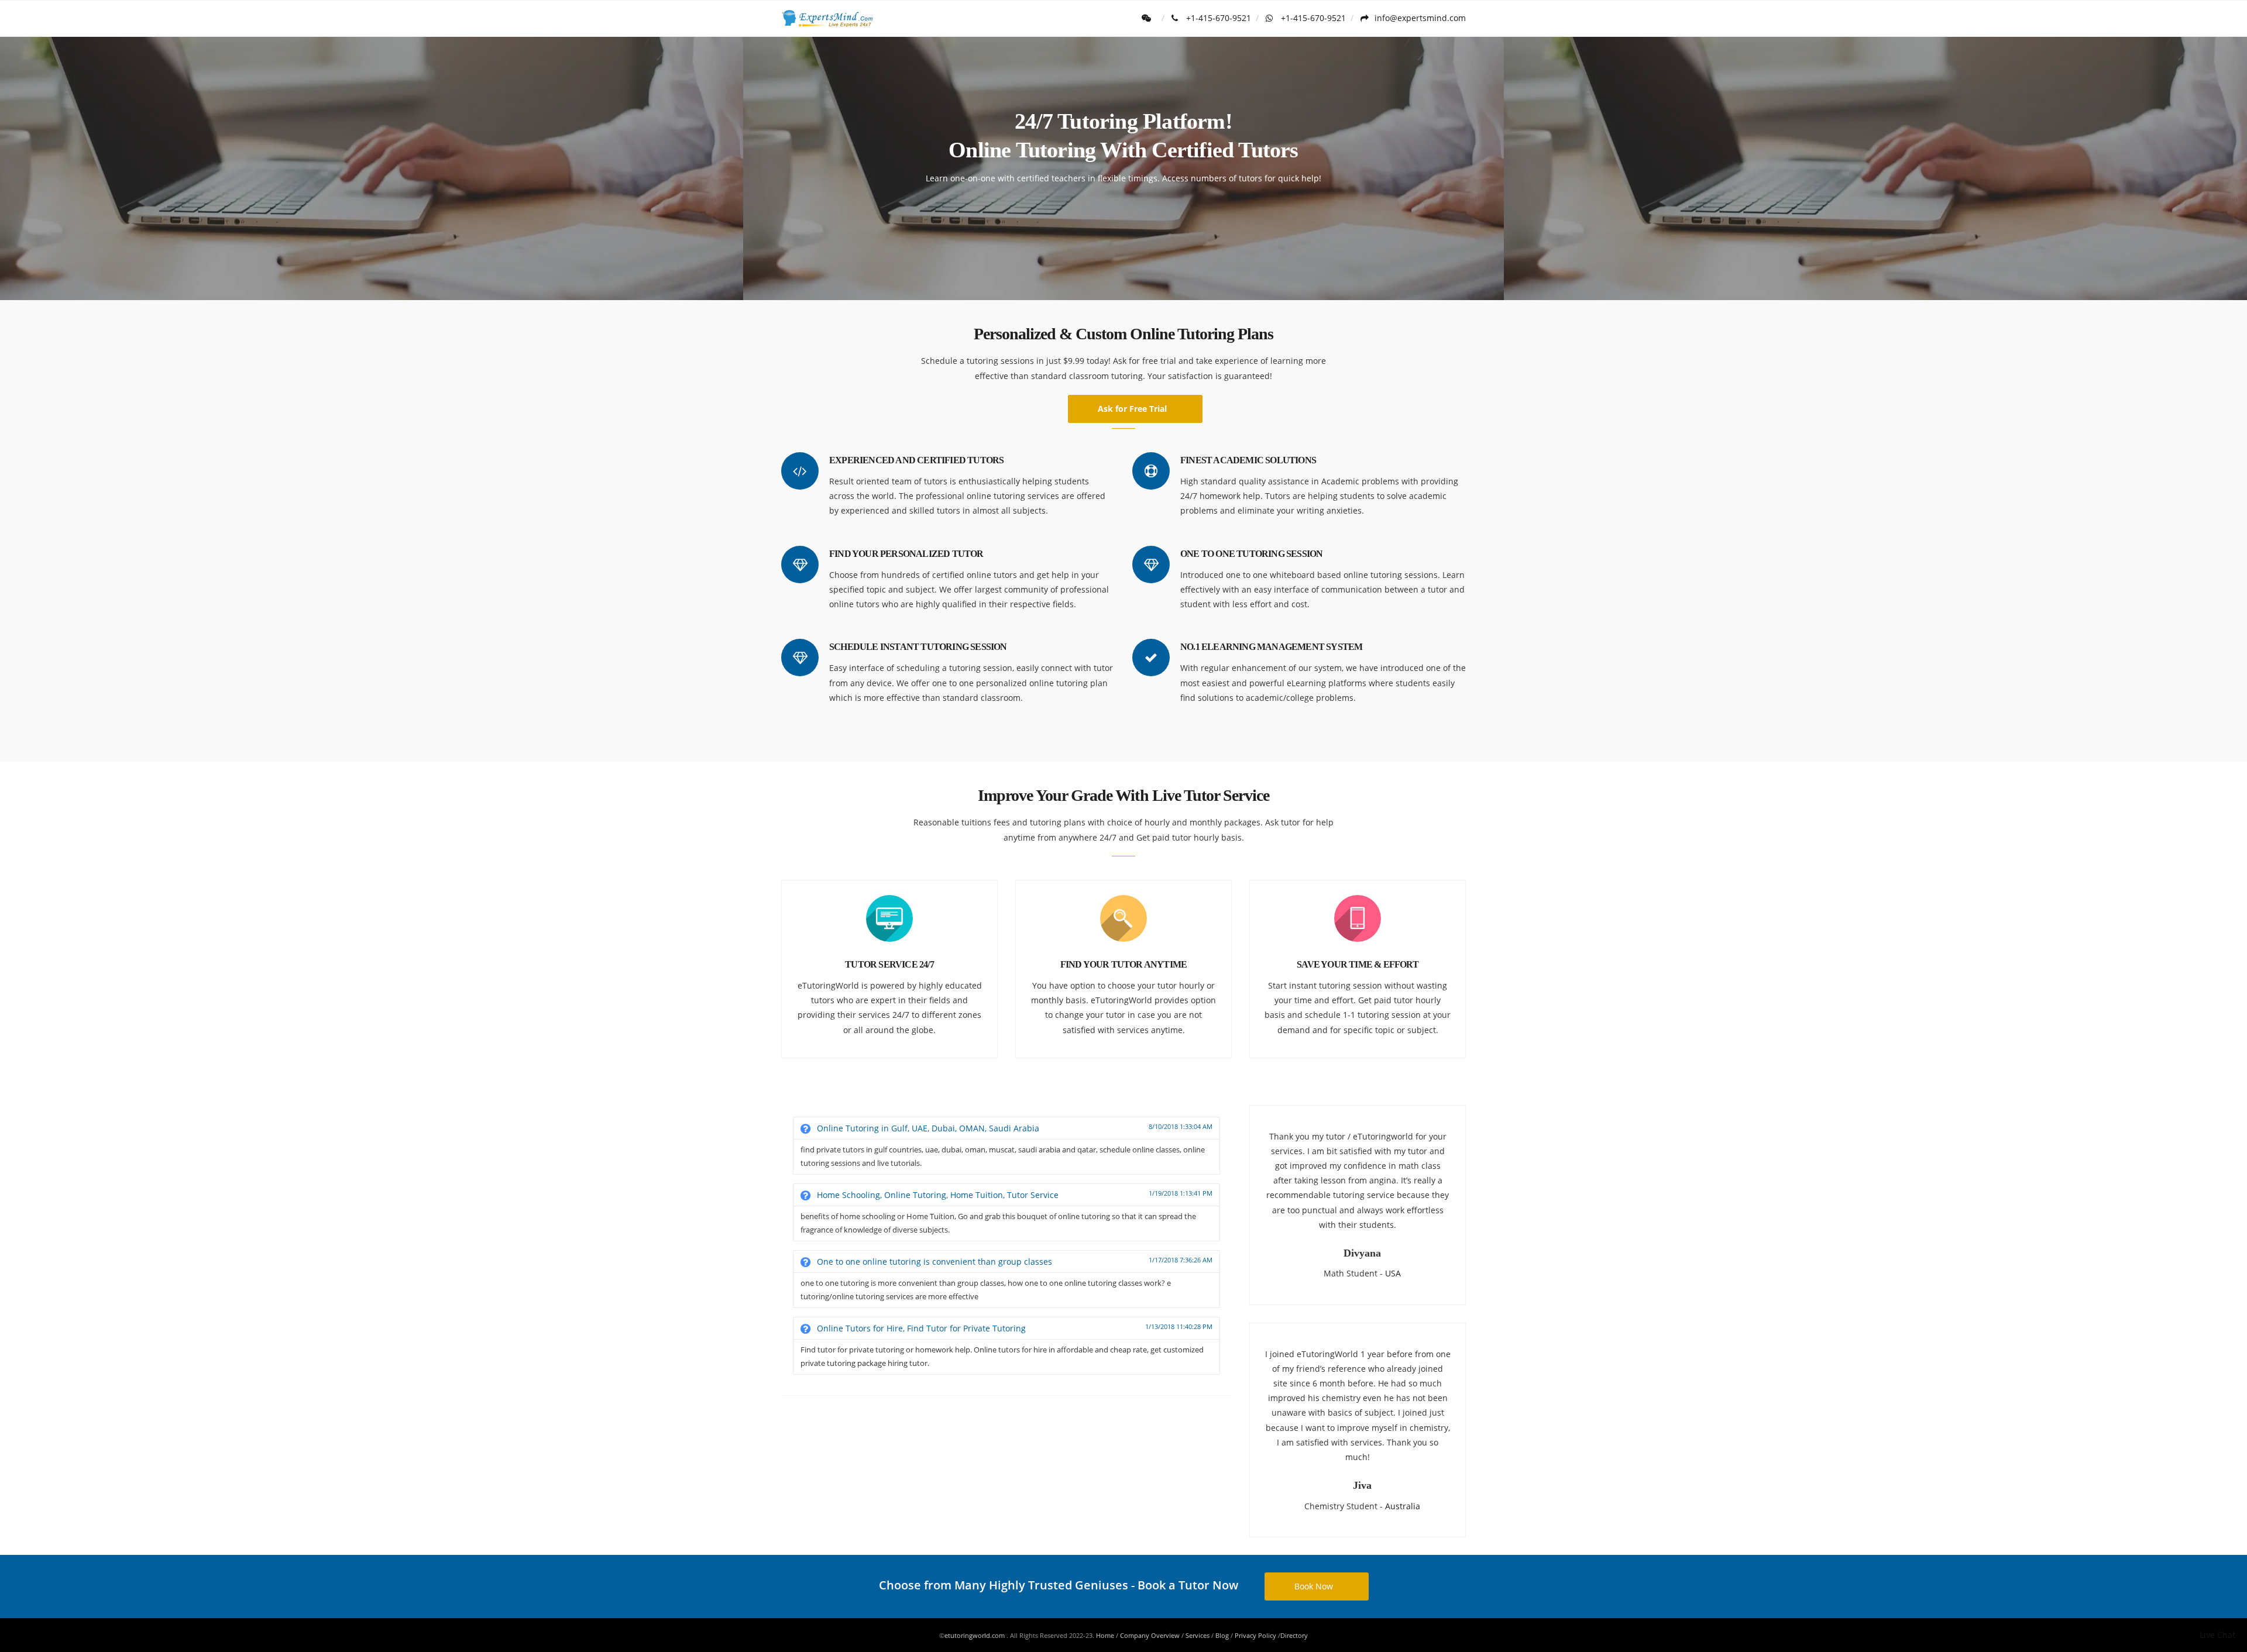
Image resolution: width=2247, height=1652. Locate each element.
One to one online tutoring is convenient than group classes (1013, 1261)
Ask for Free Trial (1132, 409)
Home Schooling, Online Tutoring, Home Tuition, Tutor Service (1013, 1195)
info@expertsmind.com (1420, 18)
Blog (1222, 1635)
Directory (1294, 1635)
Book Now (1314, 1586)
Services (1198, 1635)
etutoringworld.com (975, 1635)
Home (1105, 1635)
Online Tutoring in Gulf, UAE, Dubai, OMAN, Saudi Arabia (1013, 1128)
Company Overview (1150, 1635)
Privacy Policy (1255, 1635)
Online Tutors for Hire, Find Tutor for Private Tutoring (1013, 1328)
